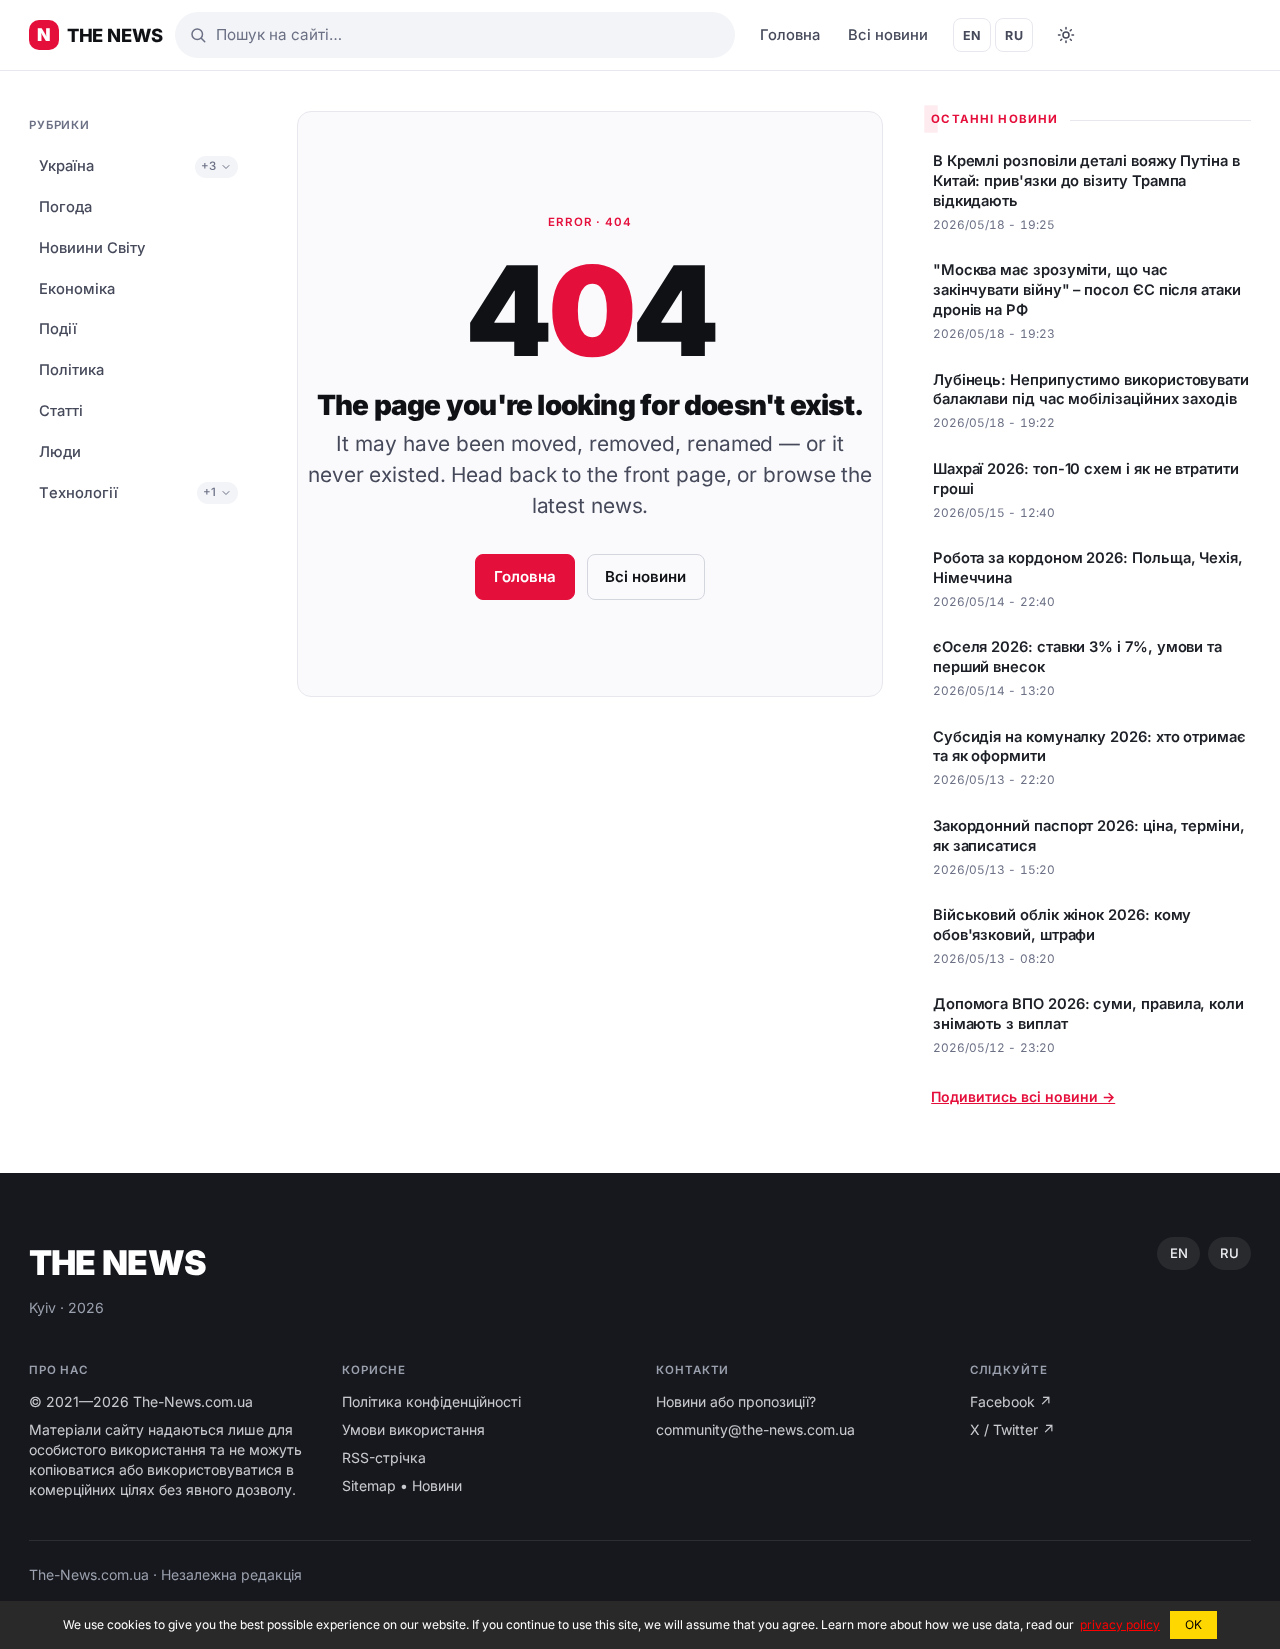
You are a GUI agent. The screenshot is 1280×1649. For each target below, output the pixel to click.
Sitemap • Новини (402, 1485)
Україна (66, 166)
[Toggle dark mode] (1066, 35)
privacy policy (1120, 1624)
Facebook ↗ (1011, 1401)
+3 (208, 166)
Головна (790, 35)
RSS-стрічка (384, 1457)
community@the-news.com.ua (755, 1429)
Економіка (77, 289)
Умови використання (413, 1429)
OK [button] (1193, 1624)
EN (972, 35)
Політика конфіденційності (431, 1401)
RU (1014, 35)
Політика (71, 370)
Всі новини (888, 35)
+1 (209, 492)
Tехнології (78, 493)
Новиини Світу (92, 248)
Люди (60, 452)
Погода (65, 207)
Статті (61, 411)
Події (58, 329)
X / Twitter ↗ (1012, 1429)
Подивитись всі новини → (1023, 1096)
